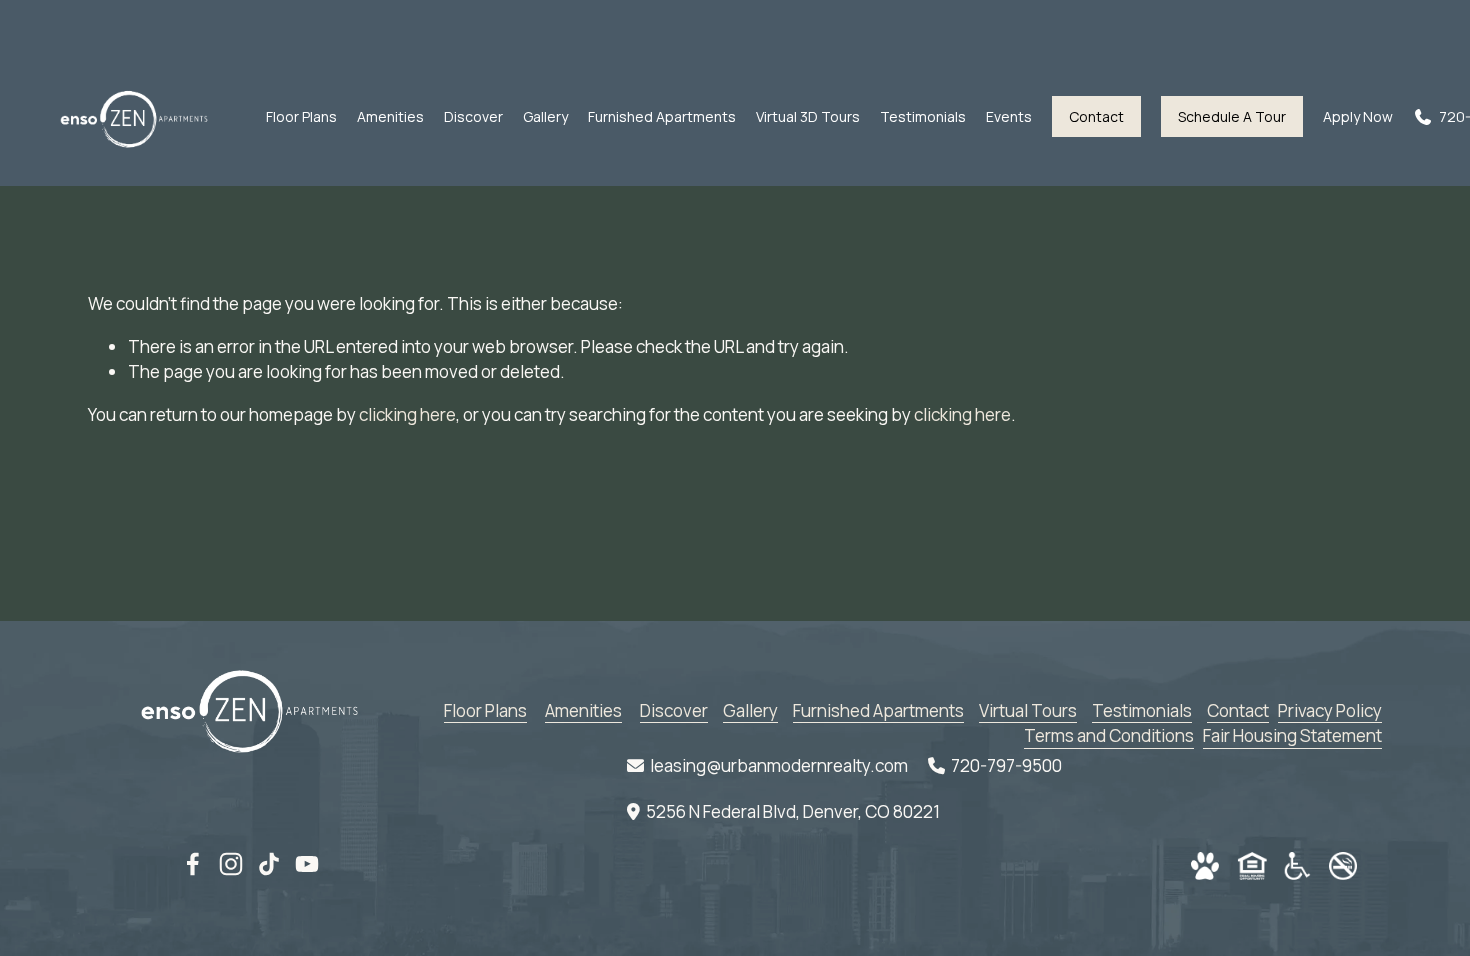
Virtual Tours (1028, 710)
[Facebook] (193, 864)
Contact (1096, 116)
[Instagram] (231, 864)
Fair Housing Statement (1292, 735)
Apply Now (1358, 116)
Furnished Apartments (662, 116)
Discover (473, 116)
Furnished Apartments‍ (878, 710)
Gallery (750, 710)
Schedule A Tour (1232, 116)
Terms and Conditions (1109, 735)
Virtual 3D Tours (808, 116)
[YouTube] (307, 864)
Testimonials (923, 116)
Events (1009, 116)
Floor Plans (301, 116)
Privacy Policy (1330, 710)
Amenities (390, 116)
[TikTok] (269, 864)
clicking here (407, 414)
